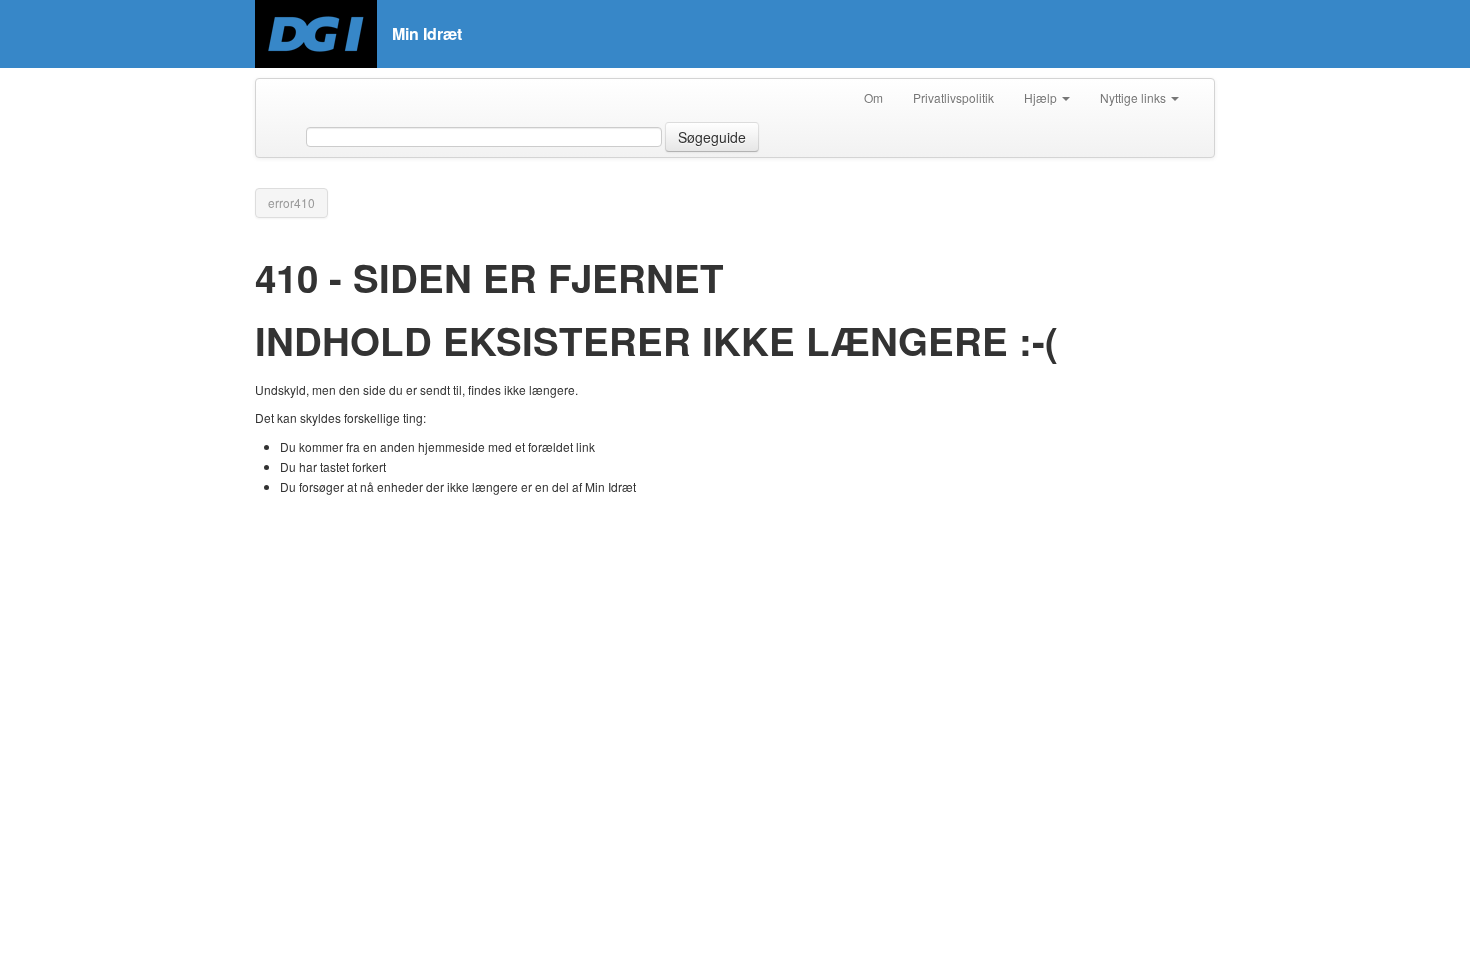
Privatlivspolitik (953, 97)
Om (873, 97)
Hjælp (1042, 97)
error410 (291, 202)
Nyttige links (1134, 97)
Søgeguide (712, 137)
